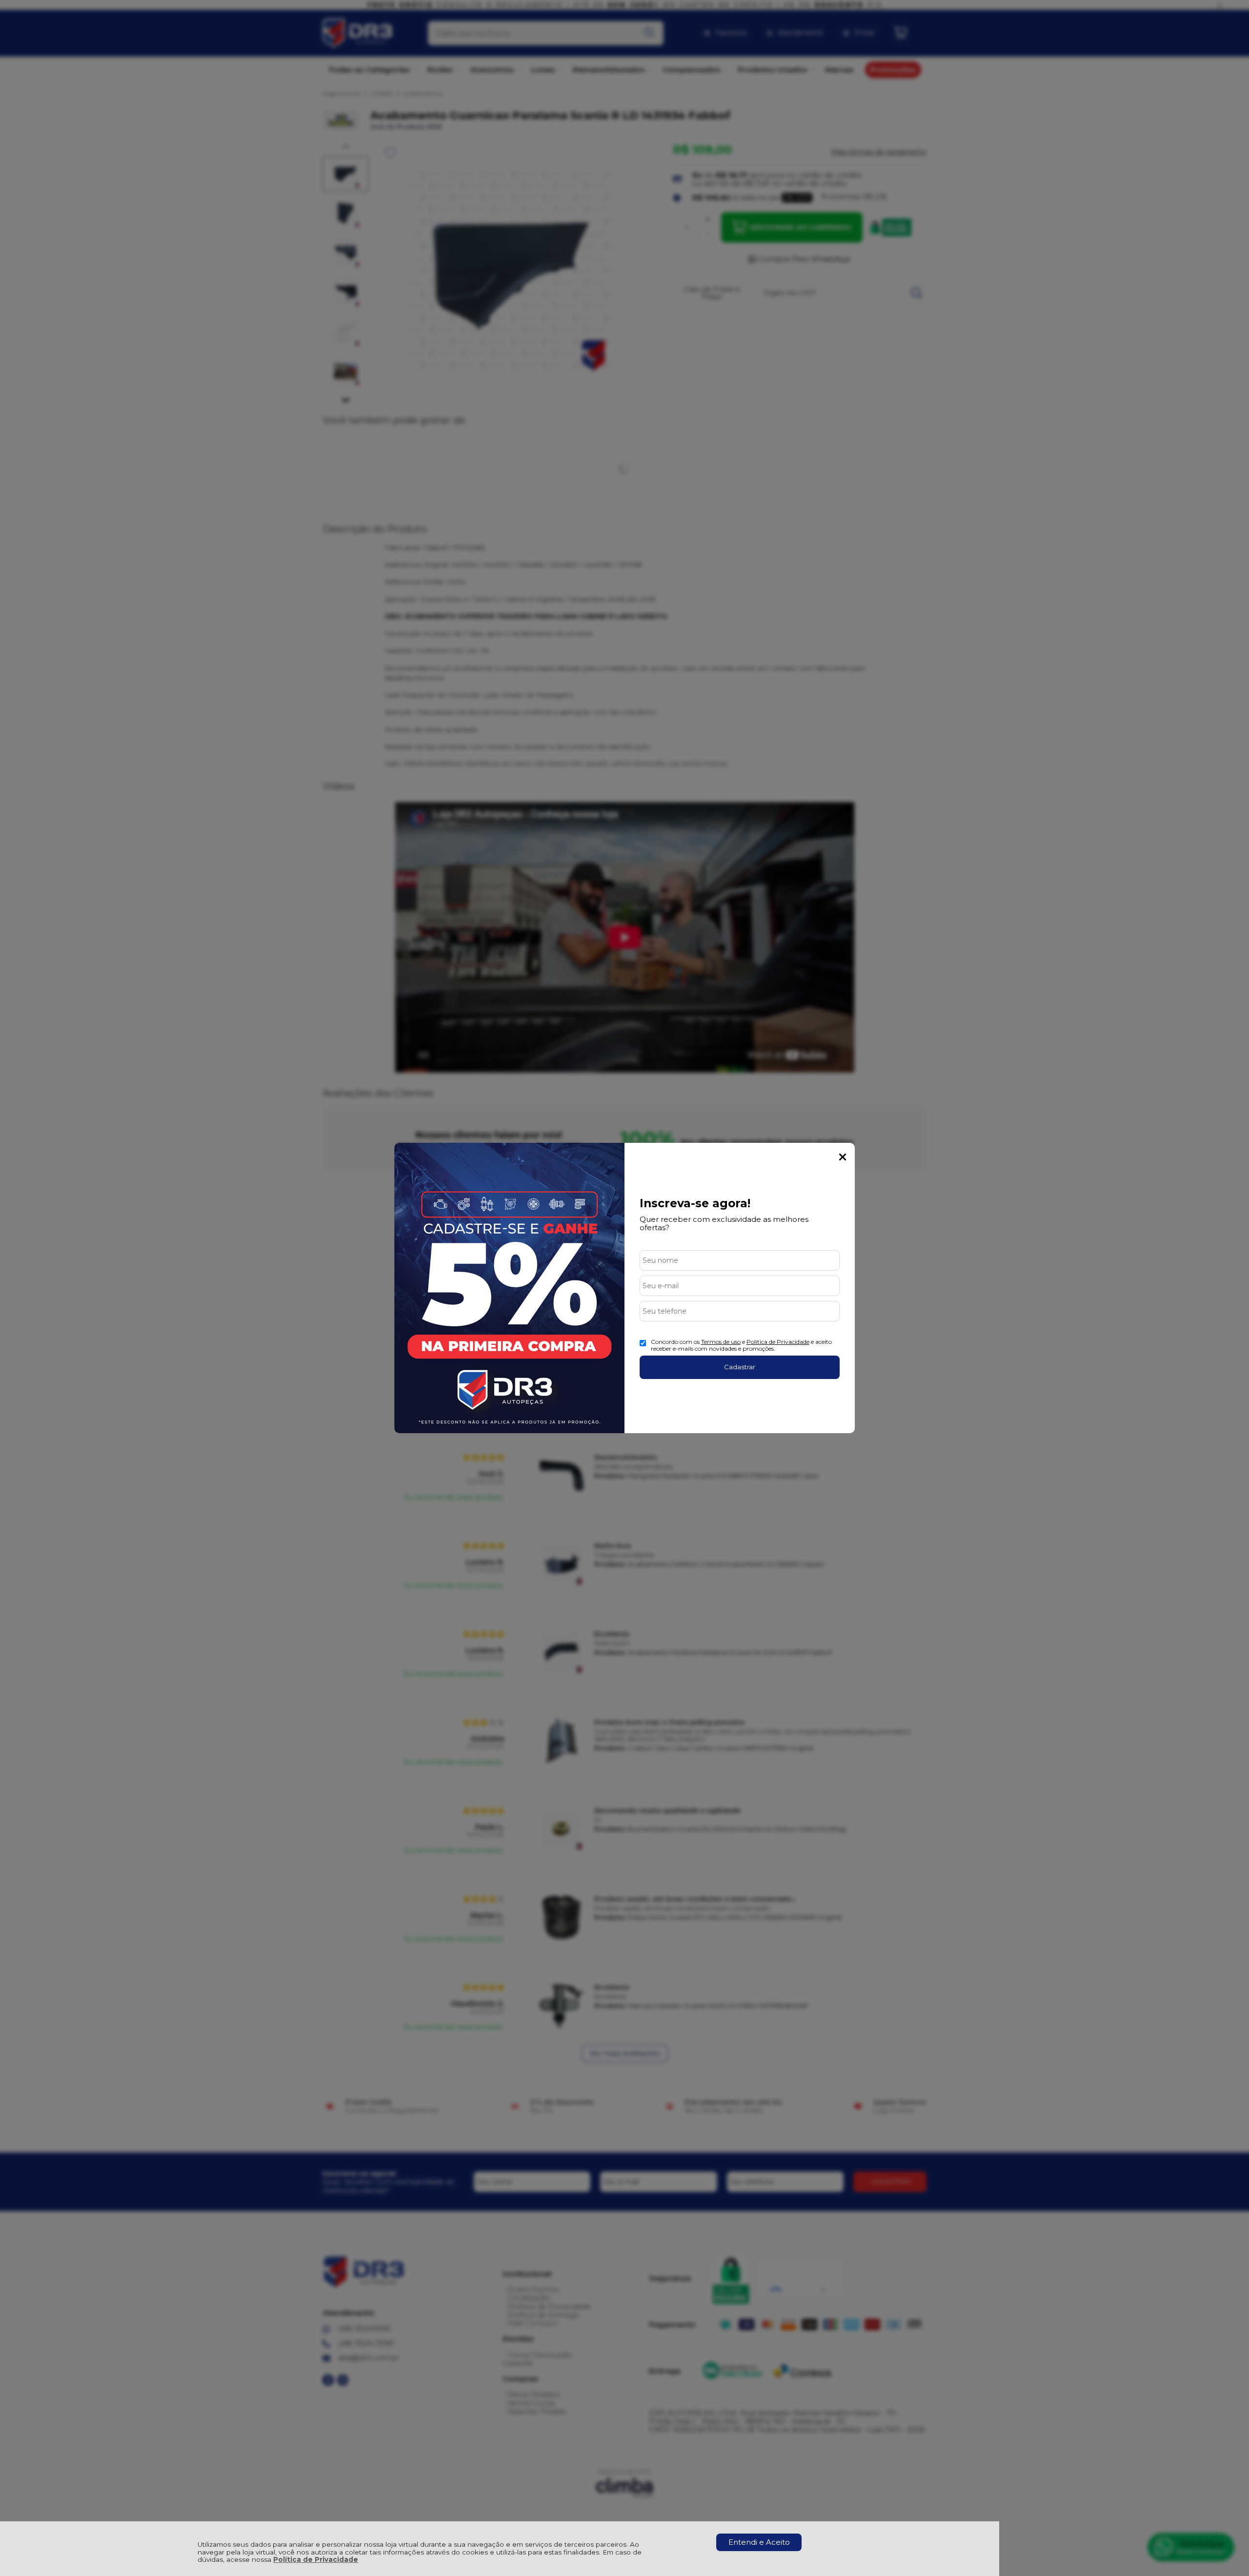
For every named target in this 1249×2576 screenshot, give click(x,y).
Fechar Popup (843, 1157)
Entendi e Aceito (759, 2542)
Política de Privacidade (316, 2559)
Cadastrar (740, 1367)
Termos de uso (721, 1342)
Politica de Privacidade (778, 1342)
